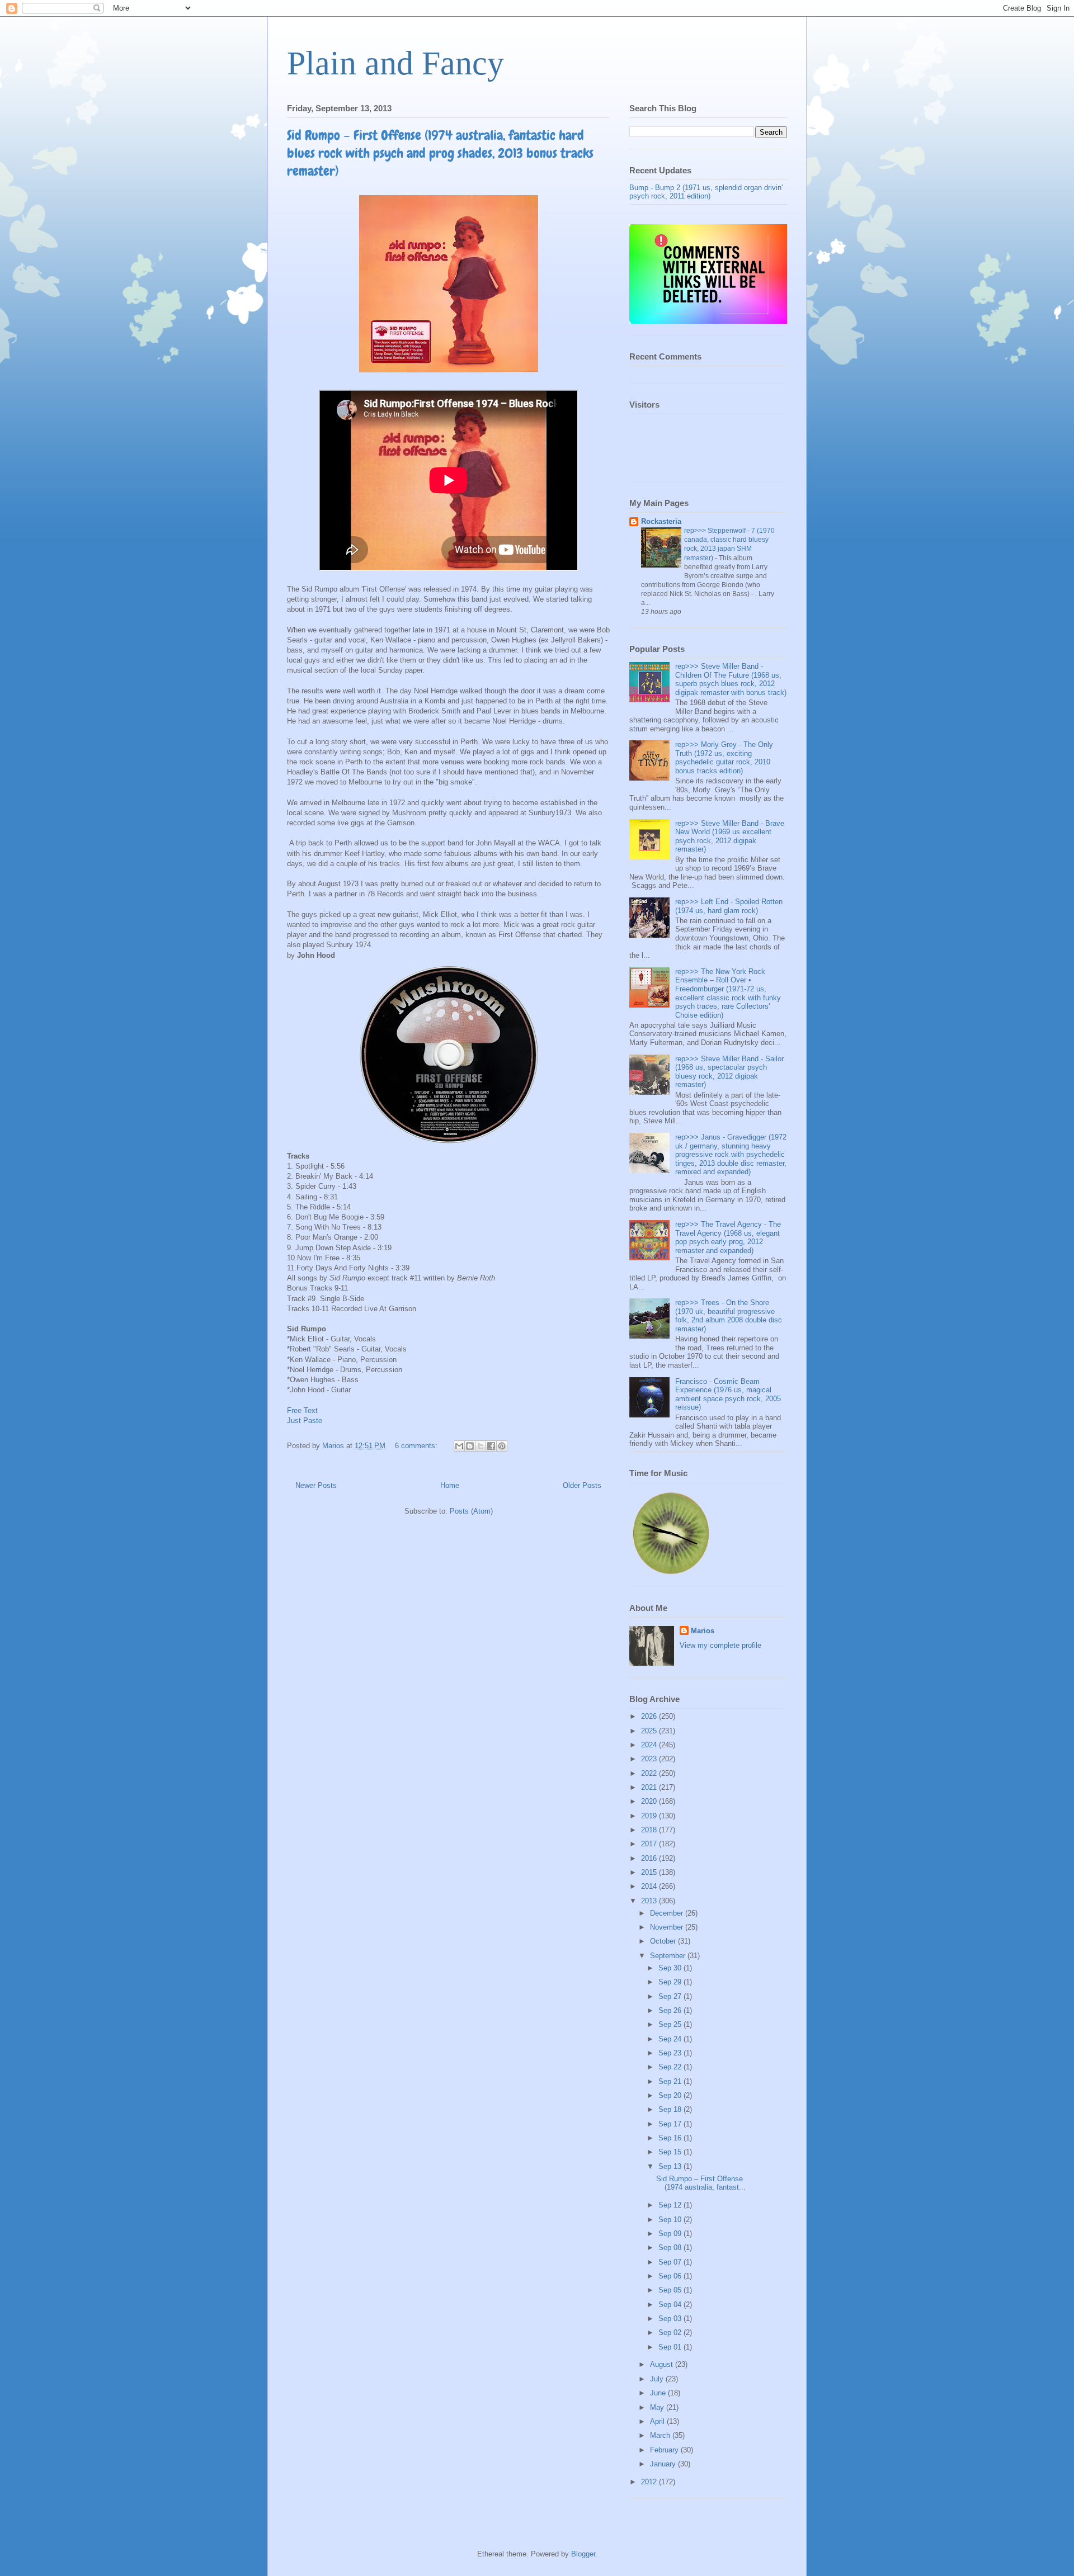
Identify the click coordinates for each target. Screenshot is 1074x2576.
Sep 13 (671, 2166)
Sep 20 (671, 2095)
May (658, 2407)
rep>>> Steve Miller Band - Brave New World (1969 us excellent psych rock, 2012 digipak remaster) (730, 836)
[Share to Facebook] (491, 1446)
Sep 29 (671, 1982)
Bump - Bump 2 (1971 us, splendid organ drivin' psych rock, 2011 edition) (706, 192)
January (664, 2464)
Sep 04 (671, 2305)
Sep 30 (671, 1968)
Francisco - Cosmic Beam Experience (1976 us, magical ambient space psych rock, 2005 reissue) (728, 1395)
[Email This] (459, 1446)
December (668, 1913)
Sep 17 (671, 2124)
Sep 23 (671, 2053)
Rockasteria (661, 521)
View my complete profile (720, 1645)
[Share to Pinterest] (502, 1446)
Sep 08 (671, 2247)
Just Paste (305, 1421)
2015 (650, 1872)
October (664, 1941)
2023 (650, 1759)
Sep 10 (671, 2220)
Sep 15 (671, 2152)
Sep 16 (671, 2138)
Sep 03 (671, 2319)
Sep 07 (671, 2262)
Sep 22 (671, 2067)
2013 (650, 1901)
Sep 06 (671, 2276)
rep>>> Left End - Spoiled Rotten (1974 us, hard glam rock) (729, 906)
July (658, 2379)
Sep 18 (671, 2109)
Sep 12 (671, 2205)
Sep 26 (671, 2010)
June (659, 2393)
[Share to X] (481, 1446)
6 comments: (417, 1446)
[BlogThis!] (470, 1446)
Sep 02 (671, 2332)
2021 (650, 1787)
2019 (650, 1816)
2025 (650, 1731)
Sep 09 (671, 2234)
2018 (650, 1830)
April (658, 2421)
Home (450, 1485)
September (669, 1956)
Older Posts (582, 1485)
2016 (650, 1858)
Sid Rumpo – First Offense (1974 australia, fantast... (701, 2183)
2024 (650, 1745)
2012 (650, 2482)
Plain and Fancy (395, 63)
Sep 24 (671, 2039)
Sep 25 (671, 2024)
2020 (650, 1801)
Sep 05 (671, 2290)
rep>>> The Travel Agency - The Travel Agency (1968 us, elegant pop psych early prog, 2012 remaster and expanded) (728, 1237)
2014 (650, 1886)
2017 (650, 1844)
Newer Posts (316, 1485)
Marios (703, 1631)
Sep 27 (671, 1996)
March (661, 2435)
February (665, 2450)
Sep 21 (671, 2081)
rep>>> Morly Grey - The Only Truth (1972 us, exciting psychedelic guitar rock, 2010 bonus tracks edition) (724, 758)
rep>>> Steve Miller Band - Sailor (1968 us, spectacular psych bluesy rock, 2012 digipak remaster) (729, 1072)
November (668, 1927)
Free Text (302, 1410)
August (663, 2364)
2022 (650, 1773)
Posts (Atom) (471, 1511)
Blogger (583, 2554)
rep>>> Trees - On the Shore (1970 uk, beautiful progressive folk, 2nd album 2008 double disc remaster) (729, 1316)
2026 (650, 1716)
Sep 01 (671, 2347)
